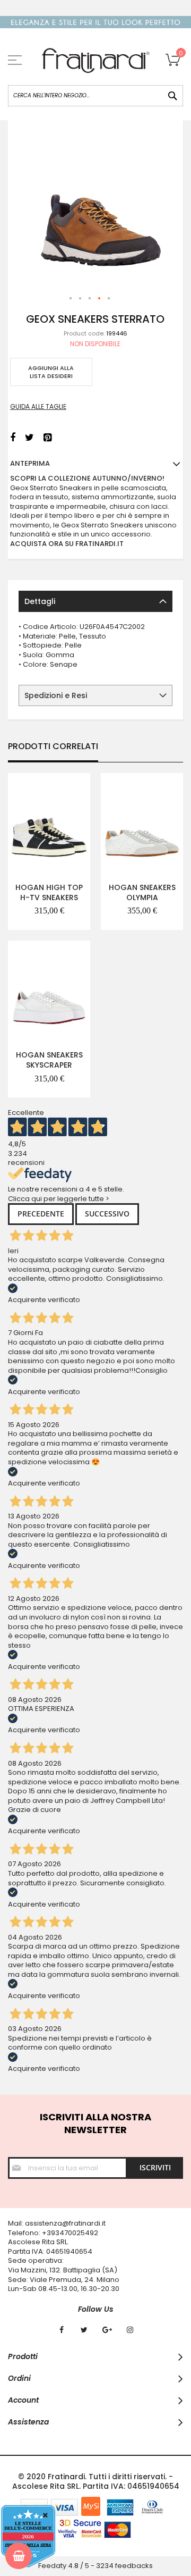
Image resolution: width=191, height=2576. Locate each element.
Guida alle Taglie (38, 406)
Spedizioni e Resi (56, 695)
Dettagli (40, 601)
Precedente (41, 1214)
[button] (71, 299)
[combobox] (95, 96)
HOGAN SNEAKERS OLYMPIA (142, 892)
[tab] (95, 601)
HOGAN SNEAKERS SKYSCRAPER (49, 1060)
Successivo (107, 1214)
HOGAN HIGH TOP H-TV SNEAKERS (49, 892)
